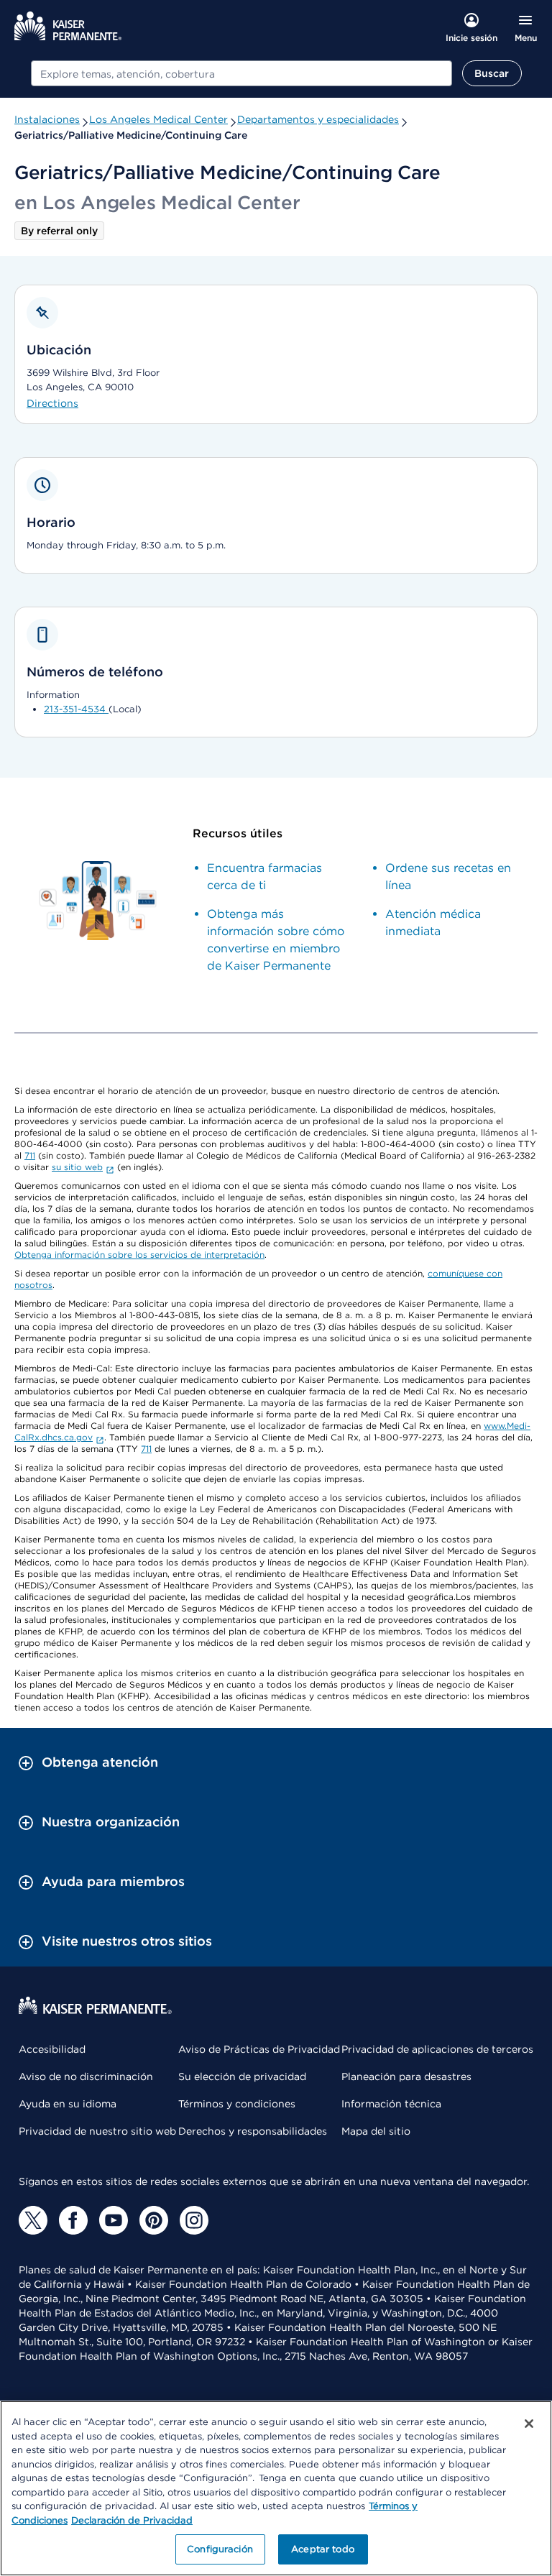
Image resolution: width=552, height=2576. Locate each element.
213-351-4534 (76, 709)
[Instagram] (194, 2220)
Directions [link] (52, 403)
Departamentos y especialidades (318, 119)
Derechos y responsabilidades (253, 2131)
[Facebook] (73, 2220)
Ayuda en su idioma (68, 2104)
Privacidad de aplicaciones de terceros (437, 2049)
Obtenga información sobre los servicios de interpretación (139, 1255)
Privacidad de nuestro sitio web (97, 2131)
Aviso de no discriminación (86, 2076)
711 (30, 1155)
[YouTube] (114, 2220)
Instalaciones (47, 119)
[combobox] (241, 73)
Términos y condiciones (237, 2104)
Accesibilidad (52, 2049)
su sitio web (77, 1167)
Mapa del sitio (376, 2131)
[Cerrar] (529, 2424)
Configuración (220, 2549)
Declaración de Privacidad (132, 2520)
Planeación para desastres (406, 2076)
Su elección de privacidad (242, 2076)
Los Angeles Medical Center (158, 119)
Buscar (492, 73)
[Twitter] (33, 2220)
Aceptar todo (323, 2549)
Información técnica (391, 2104)
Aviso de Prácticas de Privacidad (259, 2049)
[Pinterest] (154, 2220)
